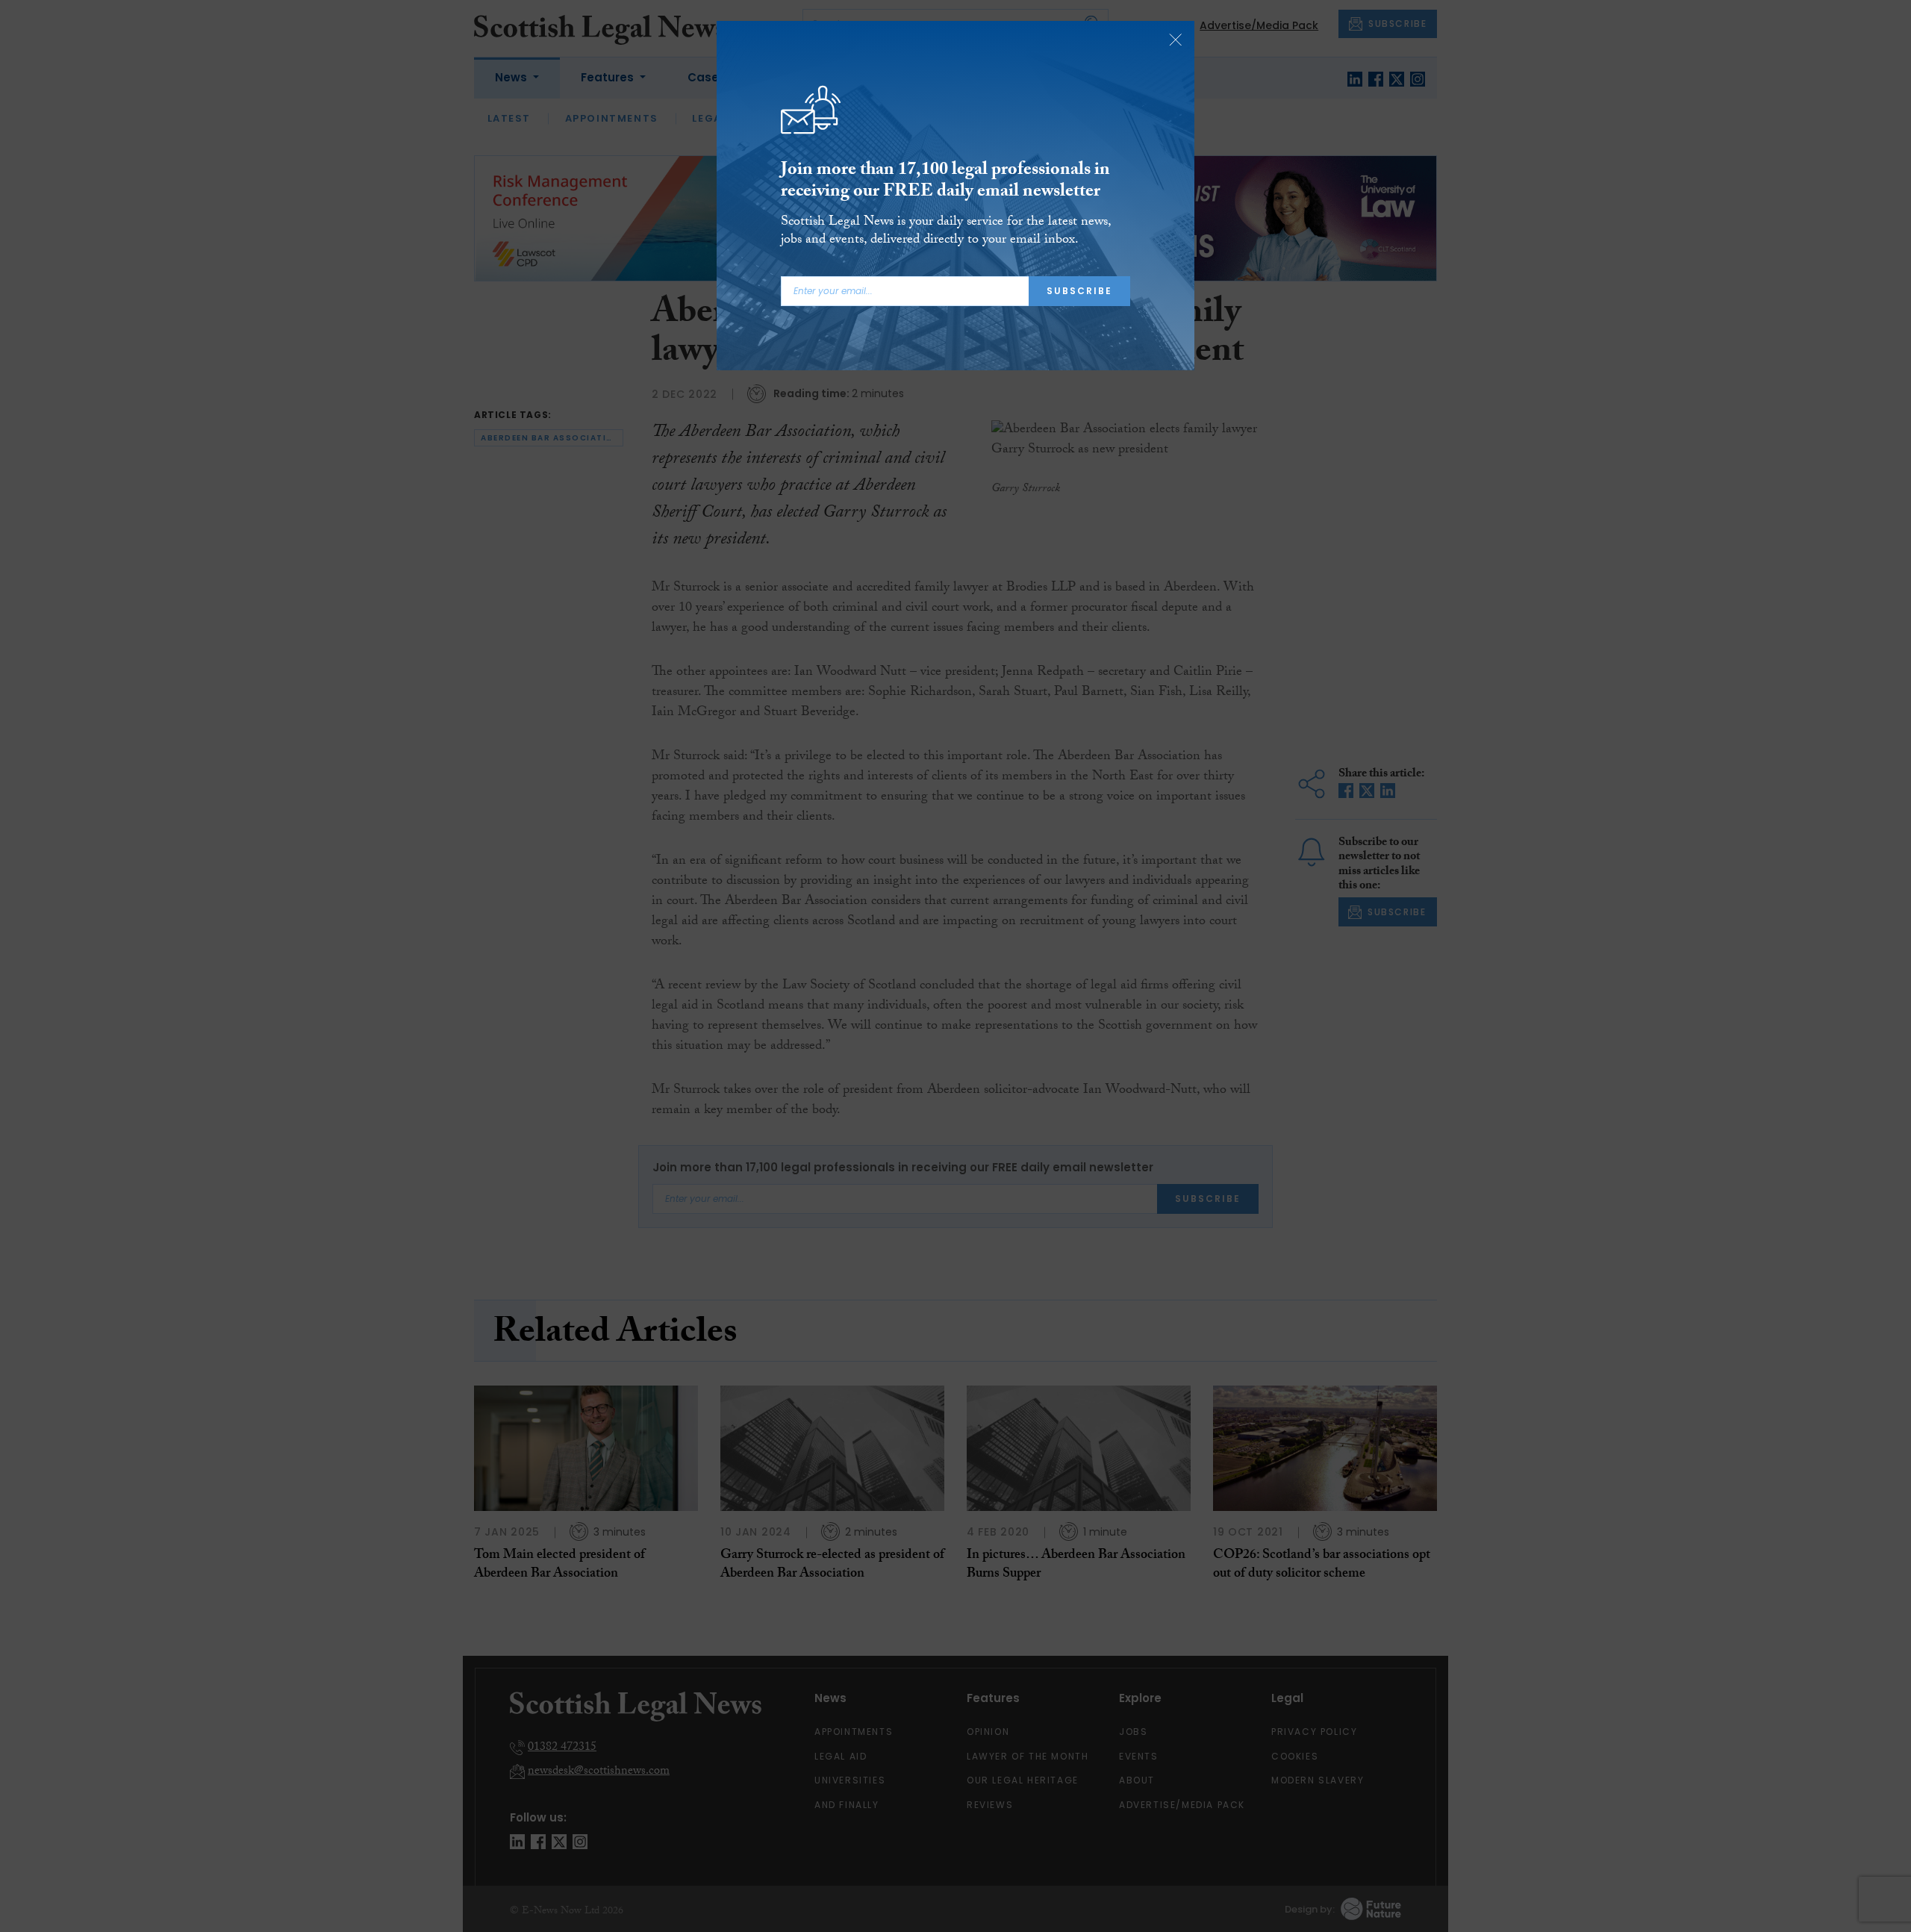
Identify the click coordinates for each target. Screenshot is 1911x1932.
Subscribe (1079, 291)
